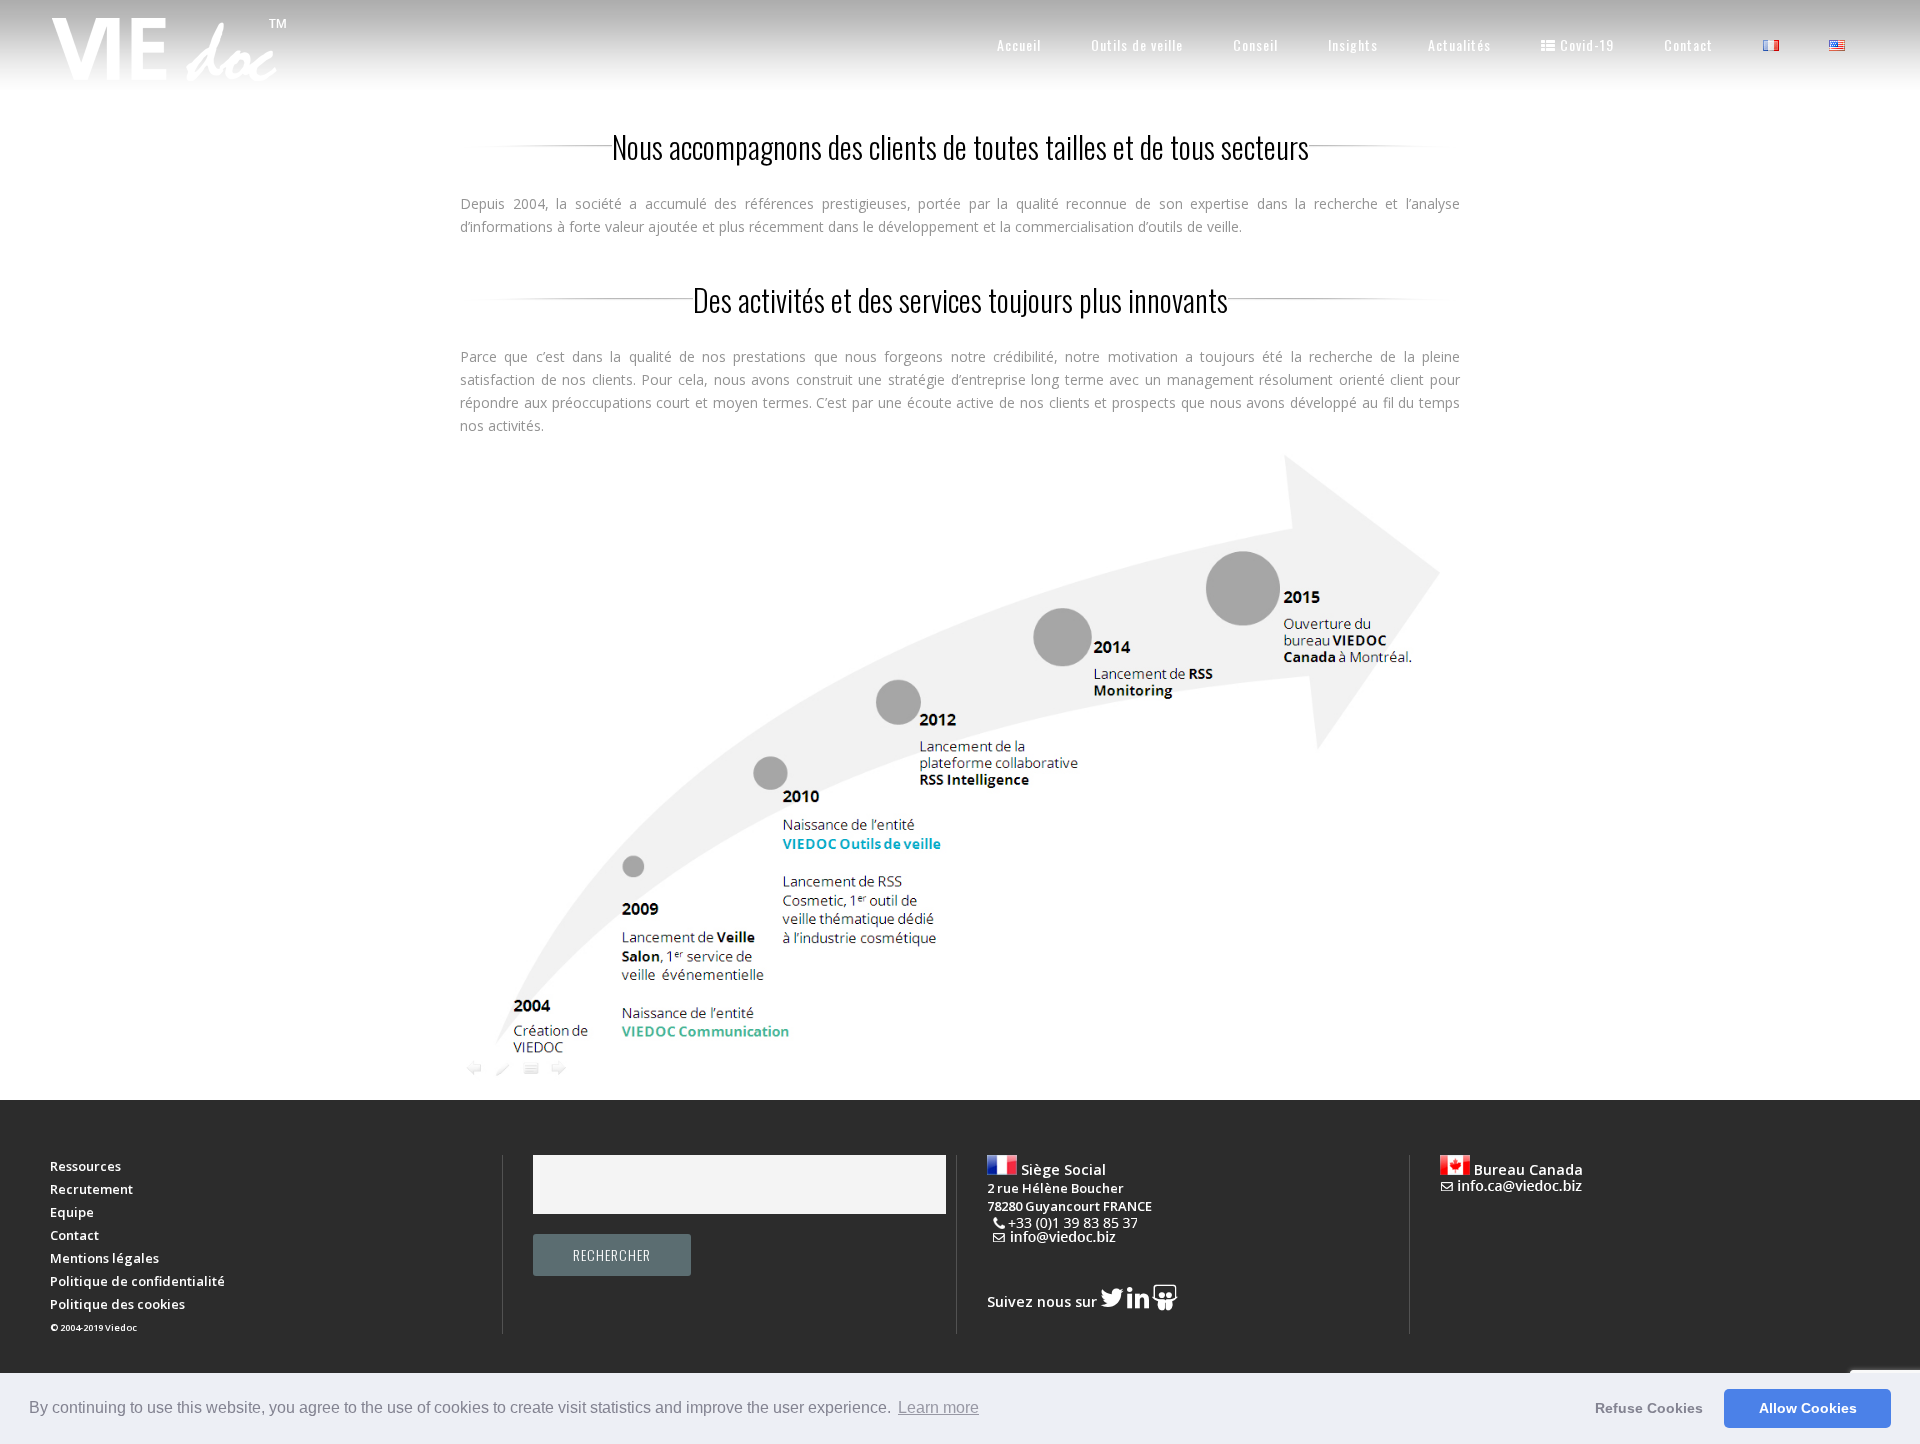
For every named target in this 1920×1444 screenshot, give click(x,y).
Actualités (1459, 44)
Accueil (1019, 44)
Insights (1353, 44)
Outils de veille (1137, 44)
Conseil (1255, 44)
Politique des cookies (117, 1304)
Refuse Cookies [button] (1649, 1408)
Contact (1688, 44)
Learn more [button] (938, 1407)
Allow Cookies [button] (1808, 1408)
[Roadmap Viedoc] (960, 1078)
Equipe (72, 1212)
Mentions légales (104, 1258)
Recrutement (91, 1189)
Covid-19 (1585, 44)
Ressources (85, 1166)
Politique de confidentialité (137, 1281)
